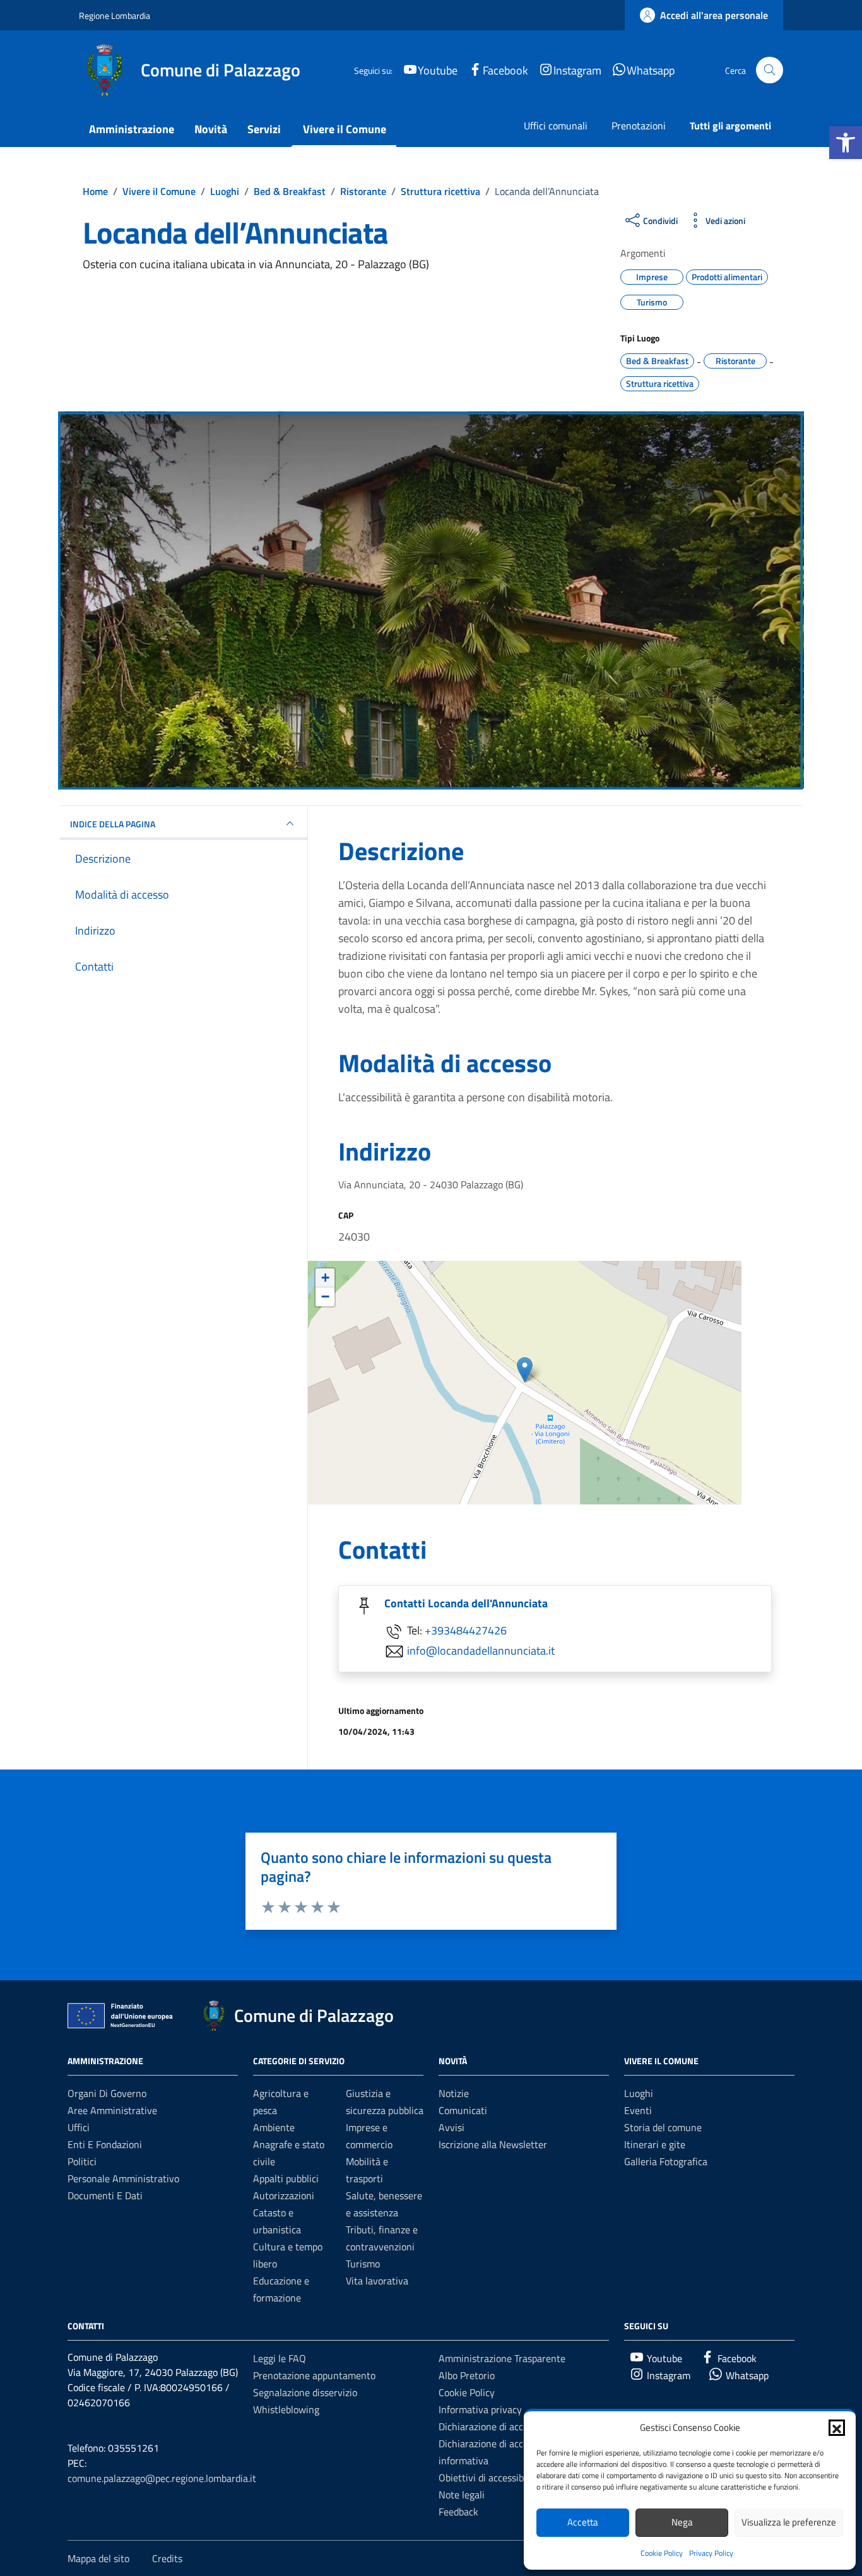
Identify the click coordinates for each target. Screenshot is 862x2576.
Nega (682, 2522)
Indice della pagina (113, 824)
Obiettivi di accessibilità (489, 2478)
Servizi (264, 129)
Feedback (458, 2512)
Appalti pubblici (286, 2178)
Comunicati (463, 2110)
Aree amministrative (112, 2110)
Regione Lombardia (115, 15)
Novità (211, 129)
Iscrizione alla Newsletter (493, 2144)
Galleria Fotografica (666, 2161)
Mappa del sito (98, 2558)
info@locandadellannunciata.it (481, 1651)
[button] (846, 143)
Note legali (462, 2495)
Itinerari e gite (655, 2144)
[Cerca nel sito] (770, 70)
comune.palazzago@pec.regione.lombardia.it (162, 2478)
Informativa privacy (480, 2409)
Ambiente (274, 2127)
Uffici (79, 2127)
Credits (167, 2558)
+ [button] (325, 1278)
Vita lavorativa (377, 2281)
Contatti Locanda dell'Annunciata (466, 1603)
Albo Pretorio (467, 2375)
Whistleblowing (286, 2409)
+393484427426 (466, 1630)
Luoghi (639, 2093)
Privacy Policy (711, 2553)
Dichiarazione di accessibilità (500, 2426)
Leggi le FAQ (280, 2358)
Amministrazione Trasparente (502, 2358)
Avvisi (452, 2127)
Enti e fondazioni (105, 2144)
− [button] (325, 1297)
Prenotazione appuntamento (314, 2375)
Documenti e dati (105, 2195)
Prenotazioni (639, 126)
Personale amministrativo (123, 2178)
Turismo (363, 2264)
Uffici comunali (556, 126)
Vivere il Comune (345, 129)
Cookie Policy (662, 2553)
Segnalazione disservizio (305, 2392)
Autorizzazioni (284, 2195)
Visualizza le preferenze (789, 2522)
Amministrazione (132, 129)
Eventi (638, 2110)
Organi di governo (107, 2093)
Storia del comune (663, 2127)
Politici (82, 2161)
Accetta (583, 2522)
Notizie (454, 2093)
